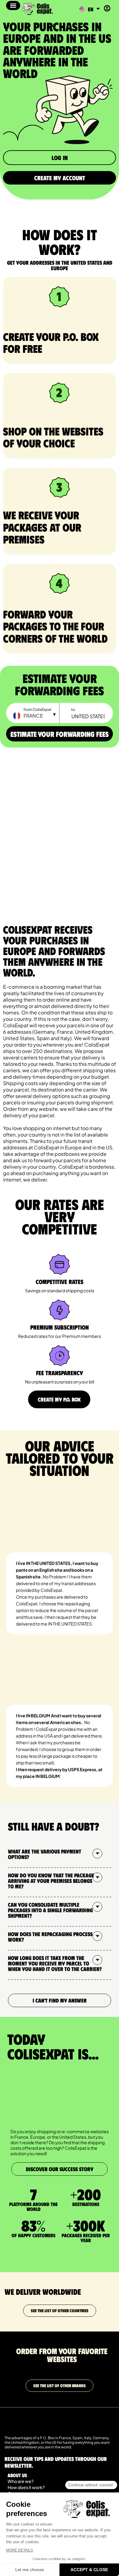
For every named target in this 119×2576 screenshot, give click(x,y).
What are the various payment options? (45, 1854)
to (73, 709)
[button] (13, 6)
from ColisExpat (38, 709)
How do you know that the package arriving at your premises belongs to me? (51, 1881)
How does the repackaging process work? (50, 1937)
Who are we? (21, 2481)
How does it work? (26, 2487)
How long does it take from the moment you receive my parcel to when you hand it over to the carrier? (55, 1963)
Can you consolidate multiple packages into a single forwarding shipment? (50, 1910)
